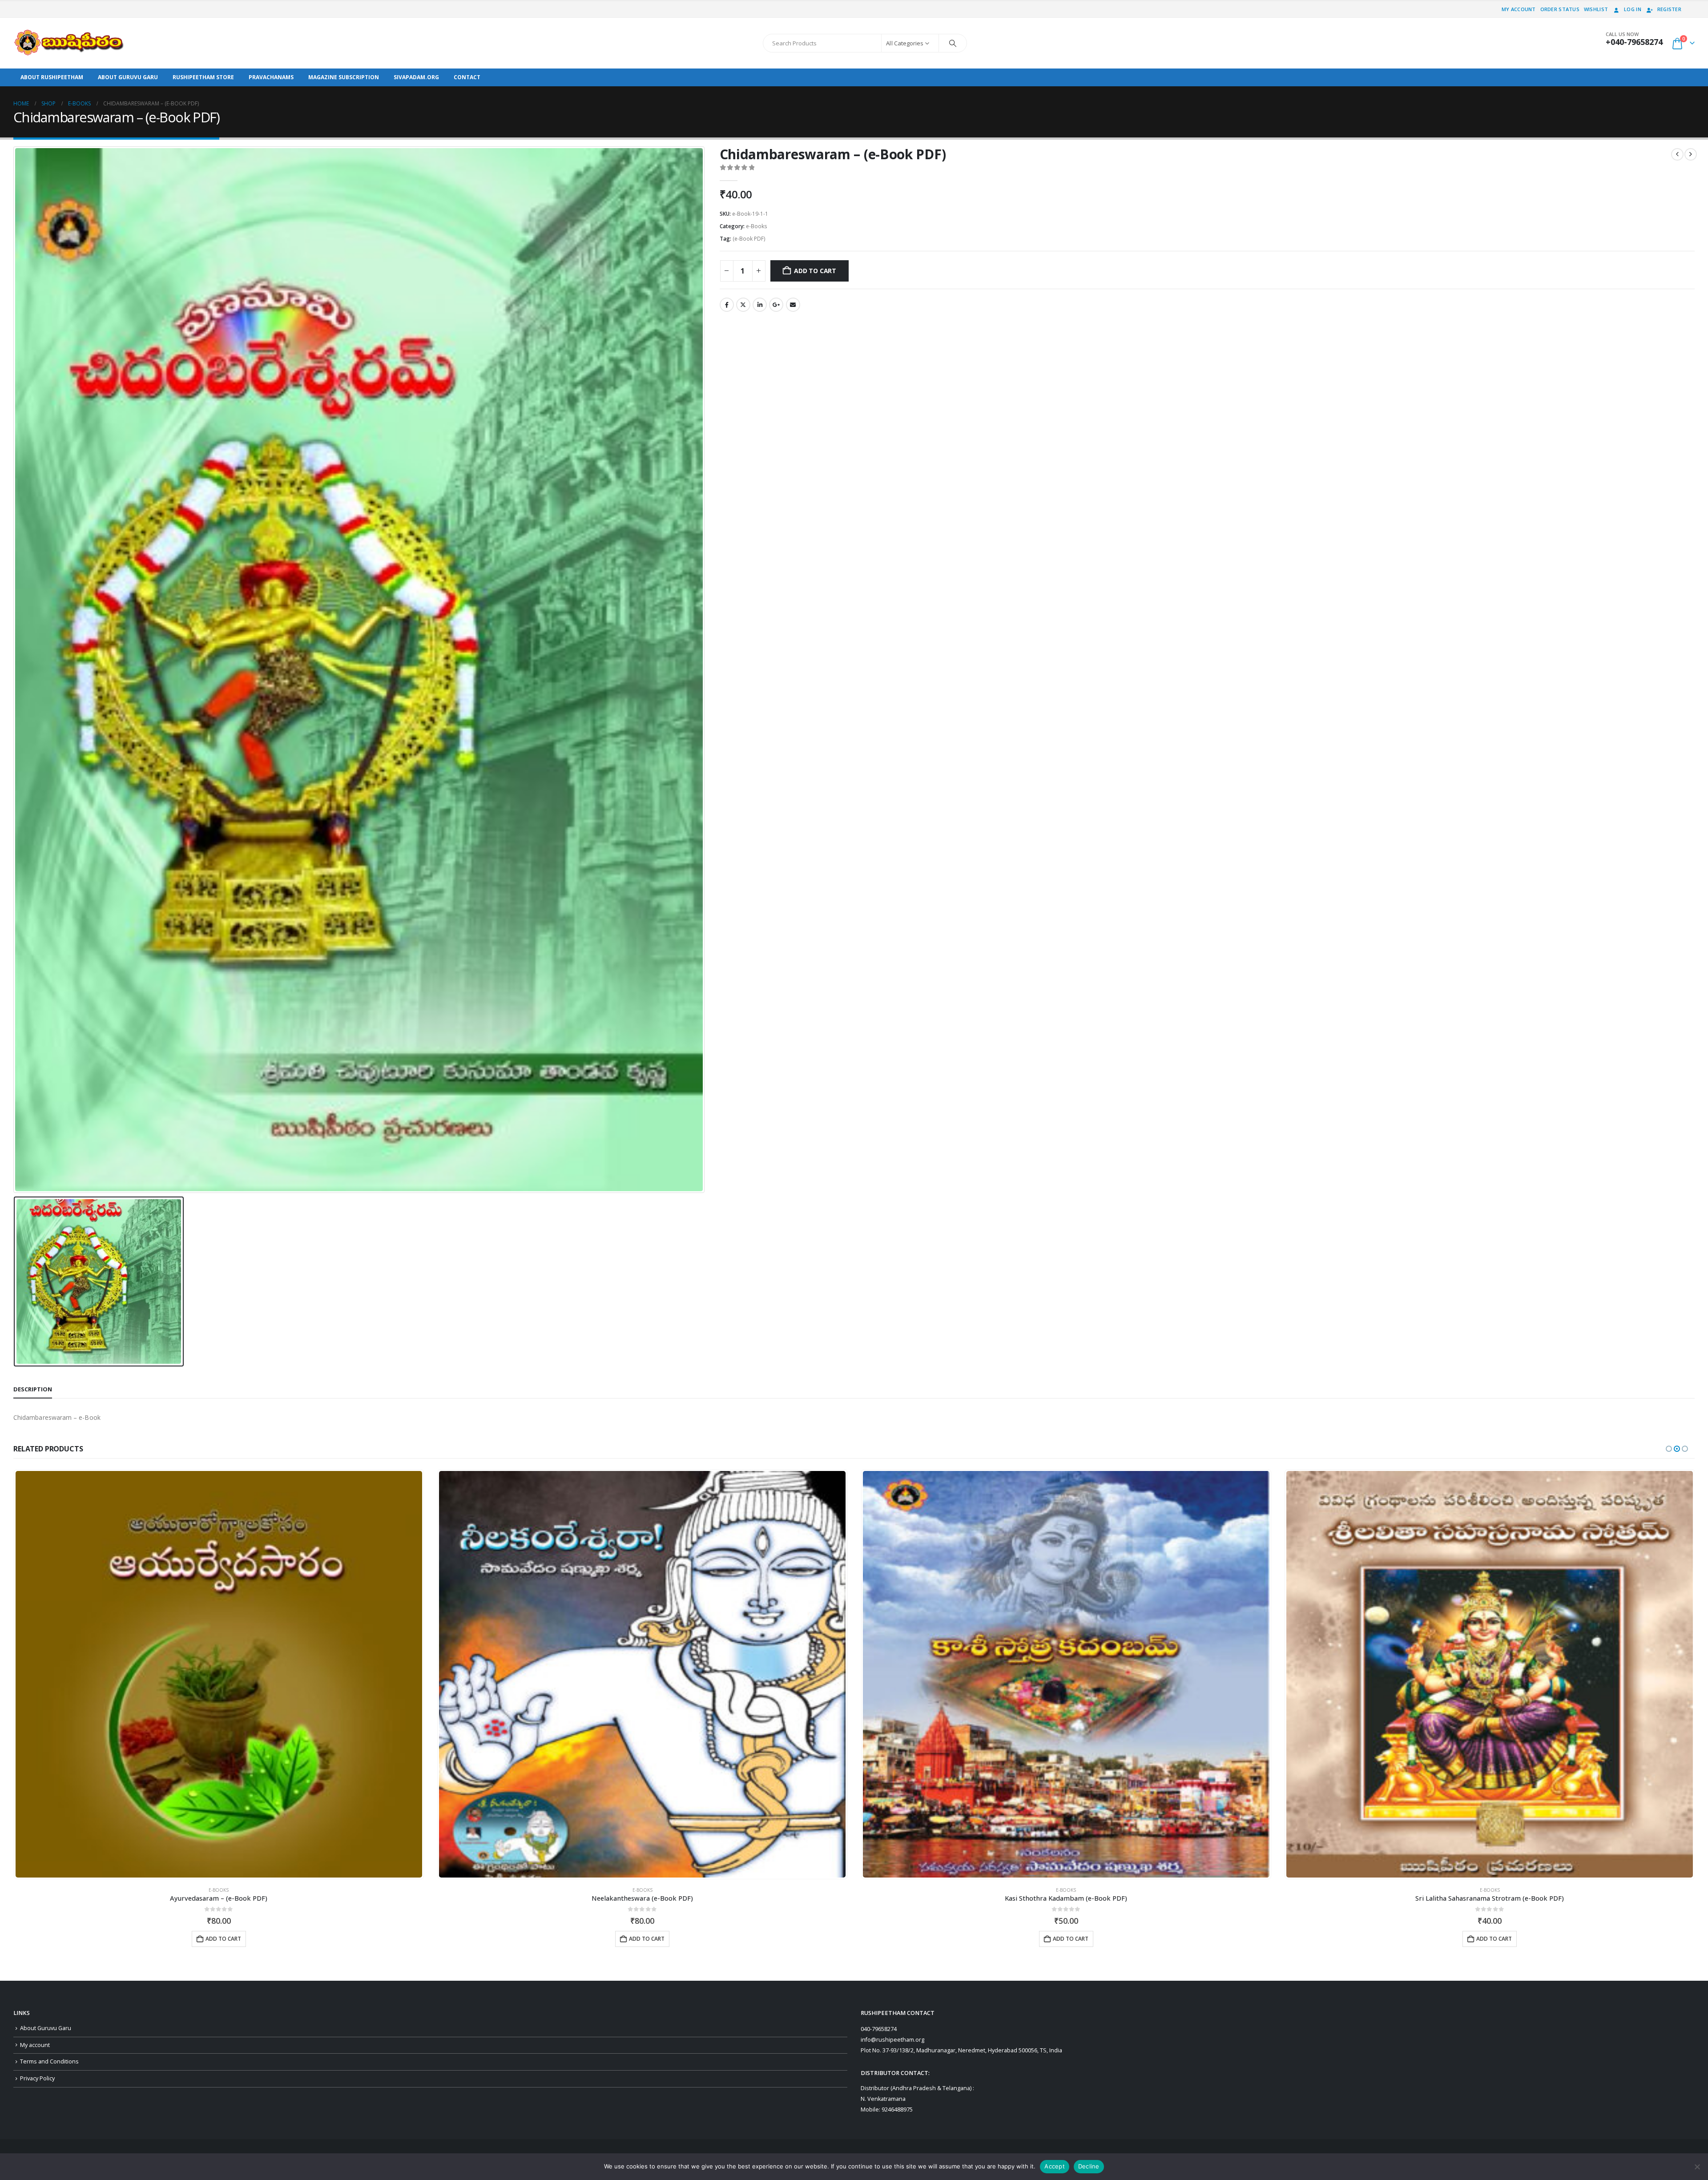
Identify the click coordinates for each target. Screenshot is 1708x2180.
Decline (1089, 2166)
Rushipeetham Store (203, 77)
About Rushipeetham (52, 77)
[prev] (1677, 154)
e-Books (757, 226)
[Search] (953, 43)
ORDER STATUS (1560, 9)
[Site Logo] (69, 43)
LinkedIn (760, 305)
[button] (1669, 1449)
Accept (1055, 2166)
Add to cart (815, 271)
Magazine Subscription (344, 77)
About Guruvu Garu (128, 77)
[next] (1691, 154)
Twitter (743, 305)
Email (793, 305)
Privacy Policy (37, 2078)
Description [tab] (33, 1389)
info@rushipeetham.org (892, 2040)
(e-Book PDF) (749, 239)
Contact (467, 77)
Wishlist (1596, 9)
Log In (1633, 9)
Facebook (727, 305)
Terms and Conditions (49, 2061)
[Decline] (1697, 2167)
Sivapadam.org (416, 77)
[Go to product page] (218, 1674)
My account (1519, 9)
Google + (776, 305)
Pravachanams (271, 77)
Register (1669, 9)
